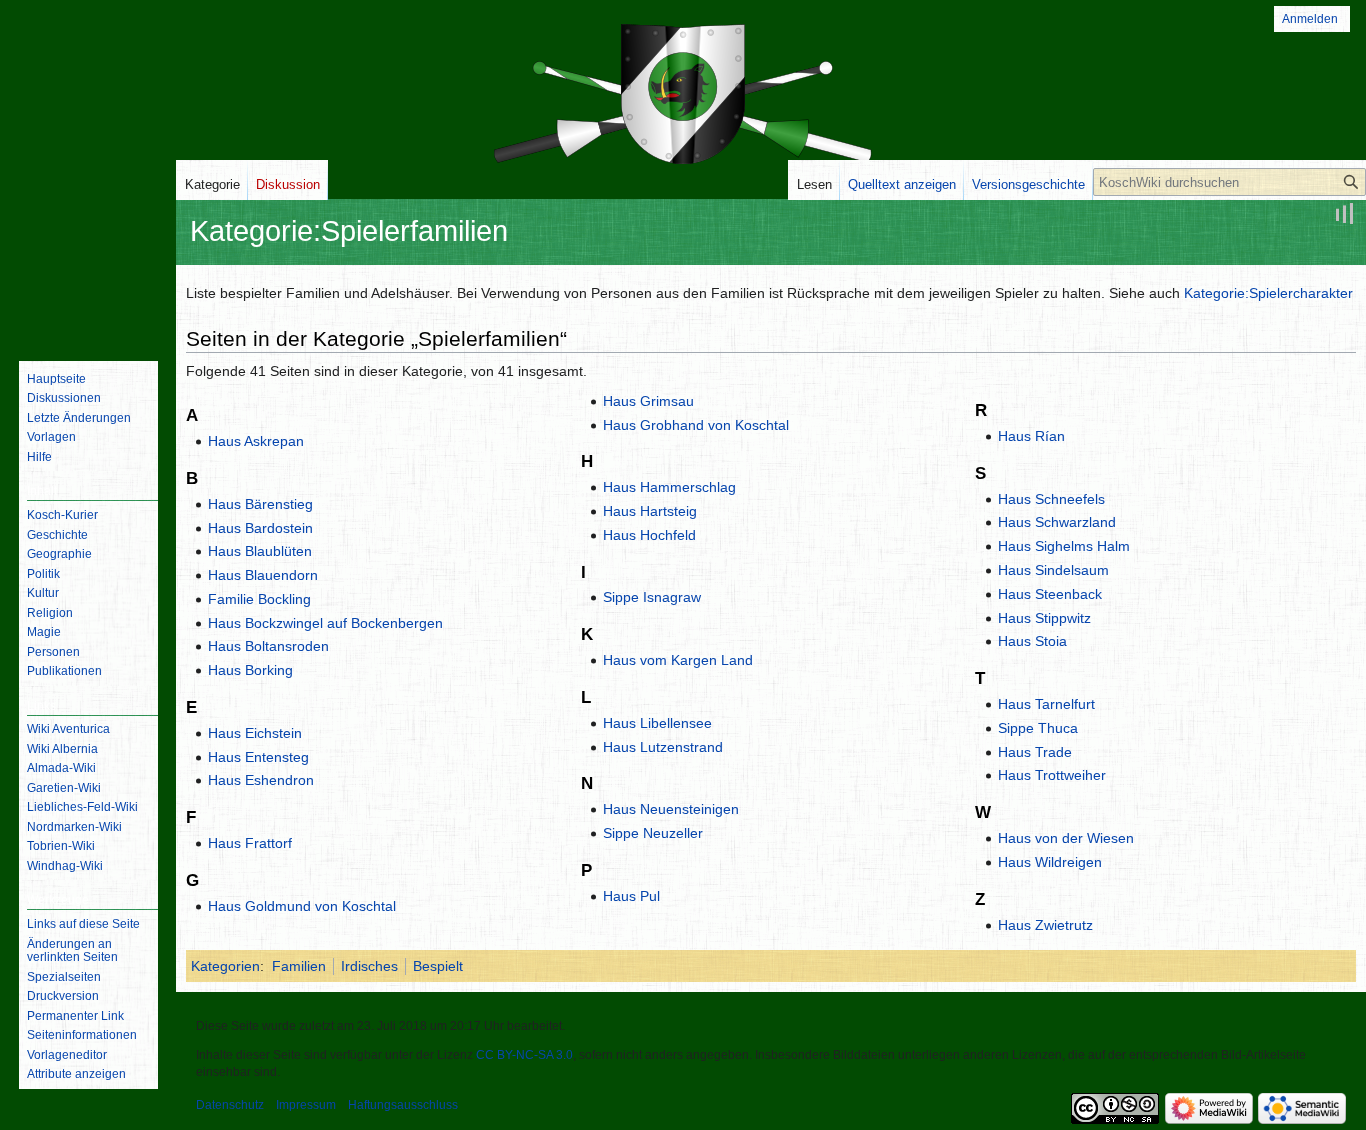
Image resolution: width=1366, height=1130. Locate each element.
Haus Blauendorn (263, 575)
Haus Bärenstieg (260, 504)
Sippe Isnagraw (652, 597)
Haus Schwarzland (1057, 522)
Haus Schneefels (1051, 499)
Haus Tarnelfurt (1046, 704)
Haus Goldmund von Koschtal (302, 906)
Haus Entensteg (258, 757)
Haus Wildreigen (1050, 862)
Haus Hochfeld (649, 535)
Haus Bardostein (260, 528)
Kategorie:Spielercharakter (1268, 293)
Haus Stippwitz (1044, 618)
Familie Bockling (259, 599)
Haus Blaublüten (260, 551)
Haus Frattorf (250, 843)
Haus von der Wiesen (1066, 838)
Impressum (306, 1105)
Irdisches (369, 966)
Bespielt (438, 966)
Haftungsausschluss (403, 1105)
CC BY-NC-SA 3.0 (524, 1055)
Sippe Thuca (1038, 728)
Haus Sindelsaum (1053, 570)
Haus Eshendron (261, 780)
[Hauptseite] (88, 265)
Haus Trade (1035, 752)
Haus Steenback (1050, 594)
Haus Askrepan (256, 441)
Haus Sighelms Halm (1064, 546)
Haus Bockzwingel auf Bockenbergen (325, 623)
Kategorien (225, 966)
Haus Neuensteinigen (671, 809)
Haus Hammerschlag (669, 487)
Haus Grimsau (648, 401)
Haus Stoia (1032, 641)
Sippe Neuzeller (653, 833)
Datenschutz (230, 1105)
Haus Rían (1031, 436)
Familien (299, 966)
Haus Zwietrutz (1045, 925)
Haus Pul (631, 896)
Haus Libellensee (657, 723)
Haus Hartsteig (650, 511)
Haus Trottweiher (1052, 775)
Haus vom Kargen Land (678, 660)
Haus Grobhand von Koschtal (696, 425)
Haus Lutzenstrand (663, 747)
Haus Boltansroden (268, 646)
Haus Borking (250, 670)
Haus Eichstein (255, 733)
